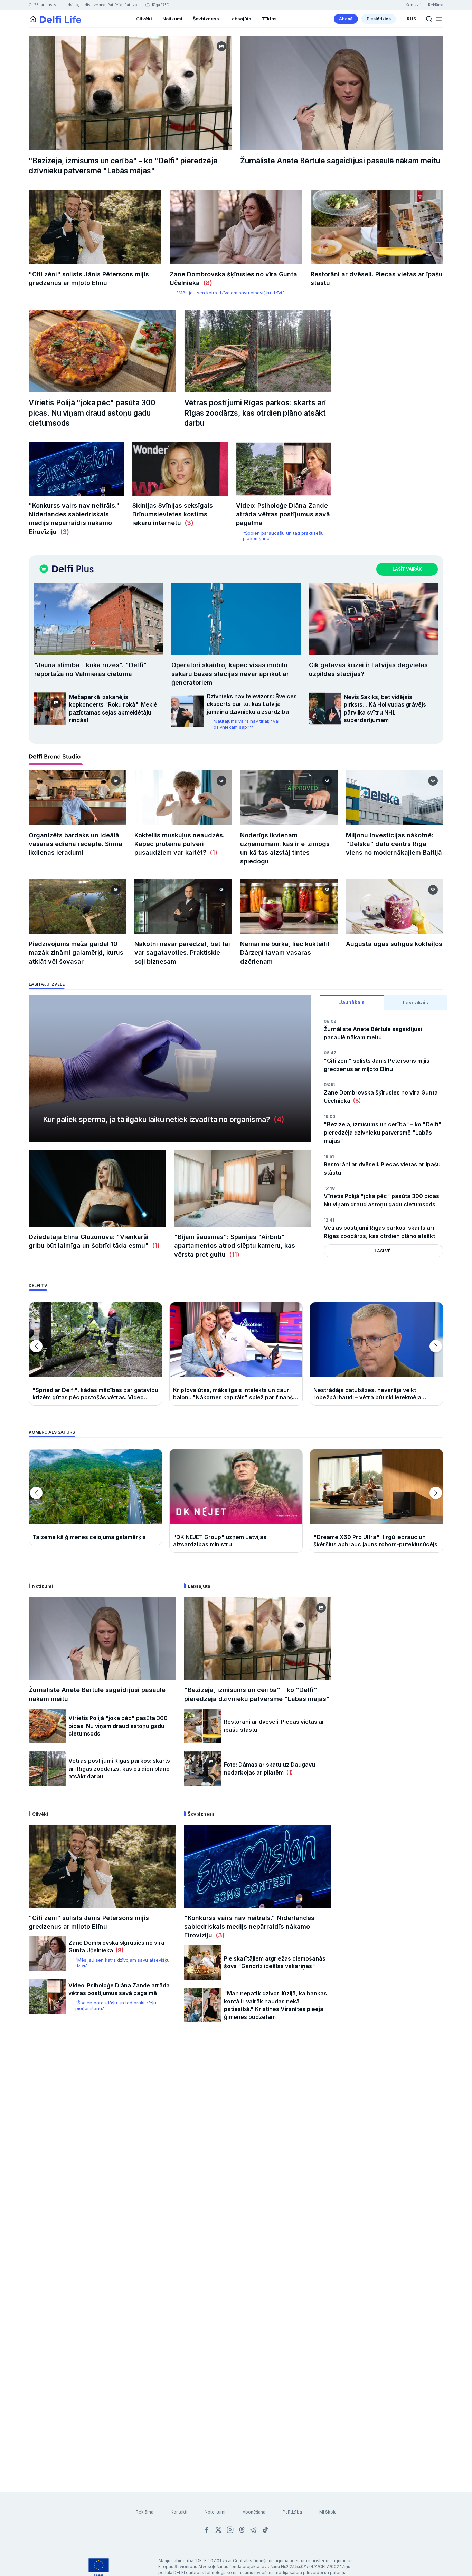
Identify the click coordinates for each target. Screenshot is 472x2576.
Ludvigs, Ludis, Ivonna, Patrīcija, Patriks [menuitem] (100, 5)
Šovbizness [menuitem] (206, 19)
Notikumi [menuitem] (172, 19)
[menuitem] (346, 19)
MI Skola (328, 2512)
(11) (233, 1255)
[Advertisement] (236, 2142)
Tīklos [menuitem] (269, 19)
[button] (439, 19)
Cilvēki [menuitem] (144, 19)
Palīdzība (292, 2512)
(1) (213, 852)
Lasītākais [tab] (416, 1003)
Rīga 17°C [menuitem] (160, 5)
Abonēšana (254, 2512)
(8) (206, 283)
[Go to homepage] (33, 19)
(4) (277, 1120)
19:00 (329, 1116)
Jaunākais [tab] (352, 1002)
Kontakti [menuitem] (413, 5)
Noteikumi (215, 2512)
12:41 (329, 1220)
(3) (63, 532)
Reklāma (145, 2512)
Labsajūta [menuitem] (240, 19)
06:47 (330, 1053)
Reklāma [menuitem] (436, 5)
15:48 (329, 1188)
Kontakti (179, 2512)
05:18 (329, 1085)
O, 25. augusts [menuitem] (43, 5)
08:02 (330, 1021)
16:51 (329, 1156)
